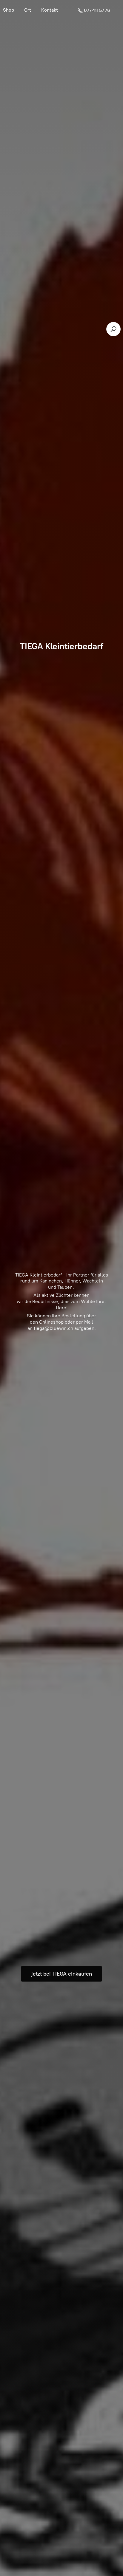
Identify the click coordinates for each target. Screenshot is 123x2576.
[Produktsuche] (113, 329)
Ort (28, 10)
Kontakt (50, 10)
